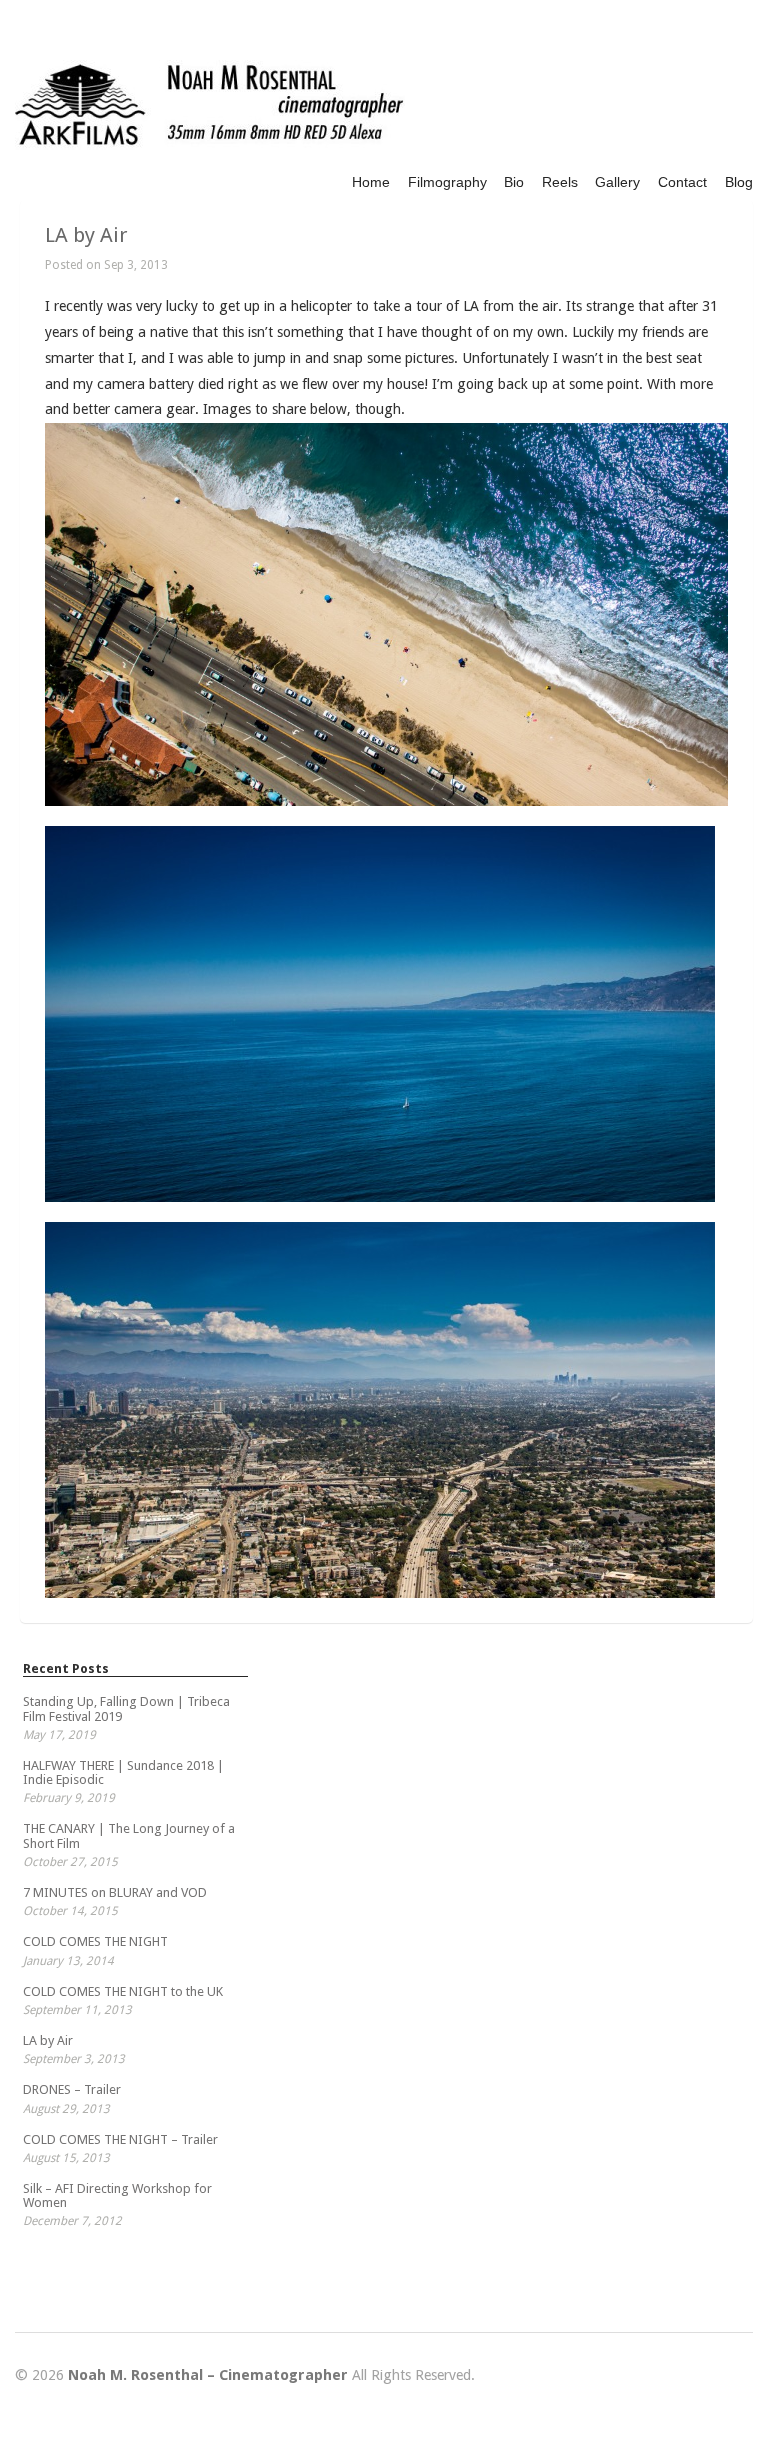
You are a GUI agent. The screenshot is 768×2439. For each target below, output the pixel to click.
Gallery (617, 182)
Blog (739, 182)
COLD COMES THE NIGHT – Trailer (120, 2139)
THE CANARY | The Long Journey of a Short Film (129, 1835)
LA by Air (86, 235)
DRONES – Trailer (72, 2089)
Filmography (447, 182)
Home (371, 182)
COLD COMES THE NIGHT (95, 1941)
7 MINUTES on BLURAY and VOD (115, 1892)
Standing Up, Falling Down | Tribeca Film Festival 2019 (126, 1708)
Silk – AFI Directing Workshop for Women (117, 2195)
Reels (560, 182)
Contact (682, 182)
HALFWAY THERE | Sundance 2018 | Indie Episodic (123, 1772)
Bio (514, 182)
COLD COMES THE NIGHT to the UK (123, 1991)
